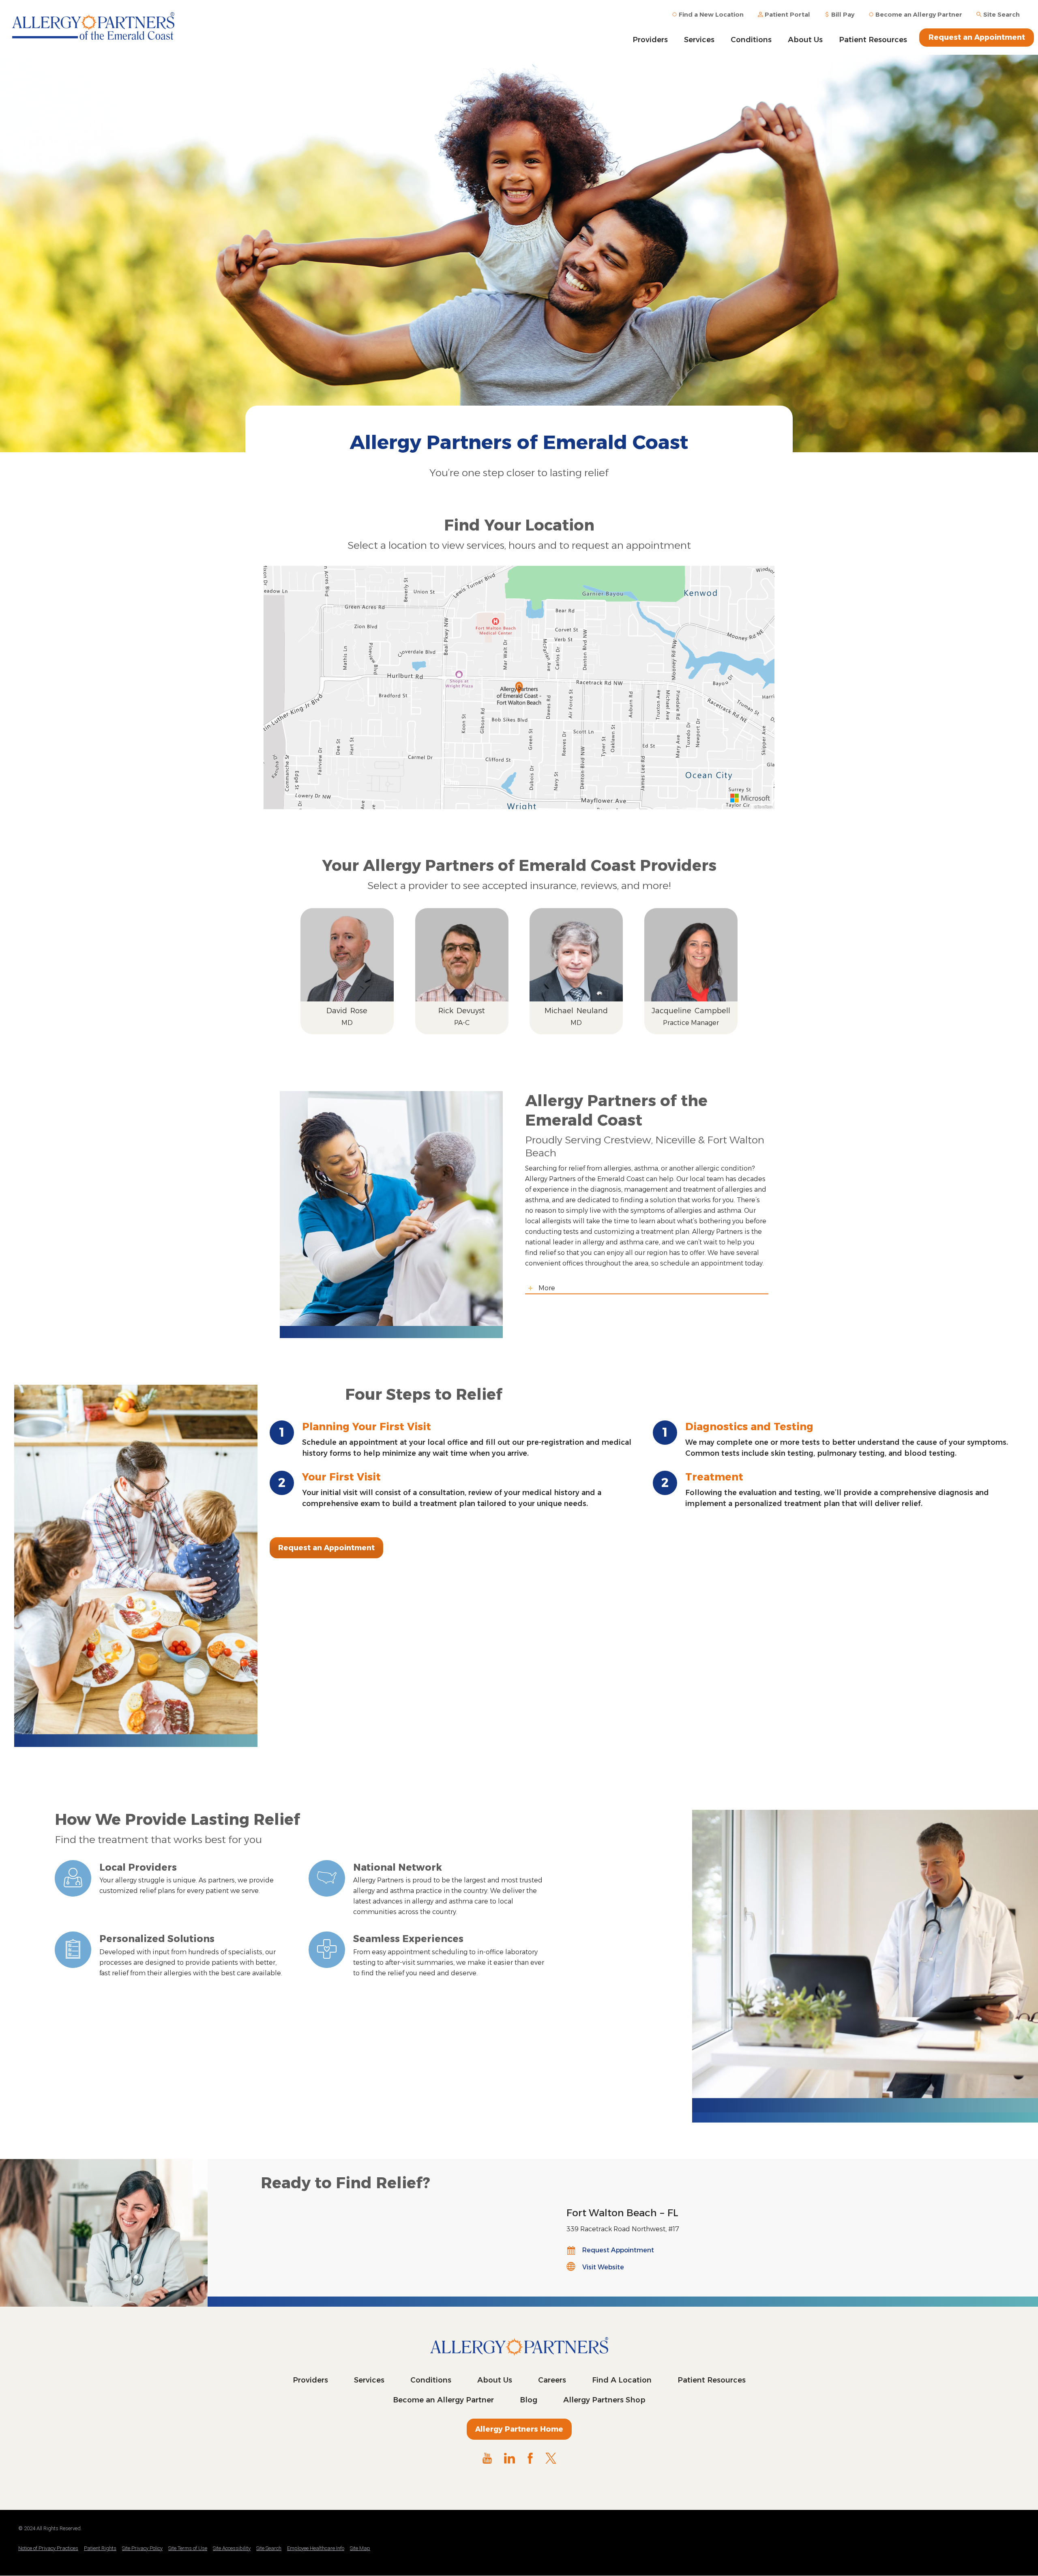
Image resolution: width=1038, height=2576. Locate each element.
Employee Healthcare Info (316, 2548)
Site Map (360, 2548)
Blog (529, 2400)
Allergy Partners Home (519, 2429)
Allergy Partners (93, 26)
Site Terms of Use (188, 2548)
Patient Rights (100, 2548)
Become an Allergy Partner (443, 2400)
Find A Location (622, 2380)
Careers (552, 2380)
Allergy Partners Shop (604, 2400)
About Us (805, 40)
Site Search (269, 2548)
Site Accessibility (232, 2548)
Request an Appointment (977, 37)
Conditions (751, 40)
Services (699, 40)
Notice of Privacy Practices (48, 2548)
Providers (650, 40)
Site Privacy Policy (142, 2548)
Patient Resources (873, 40)
